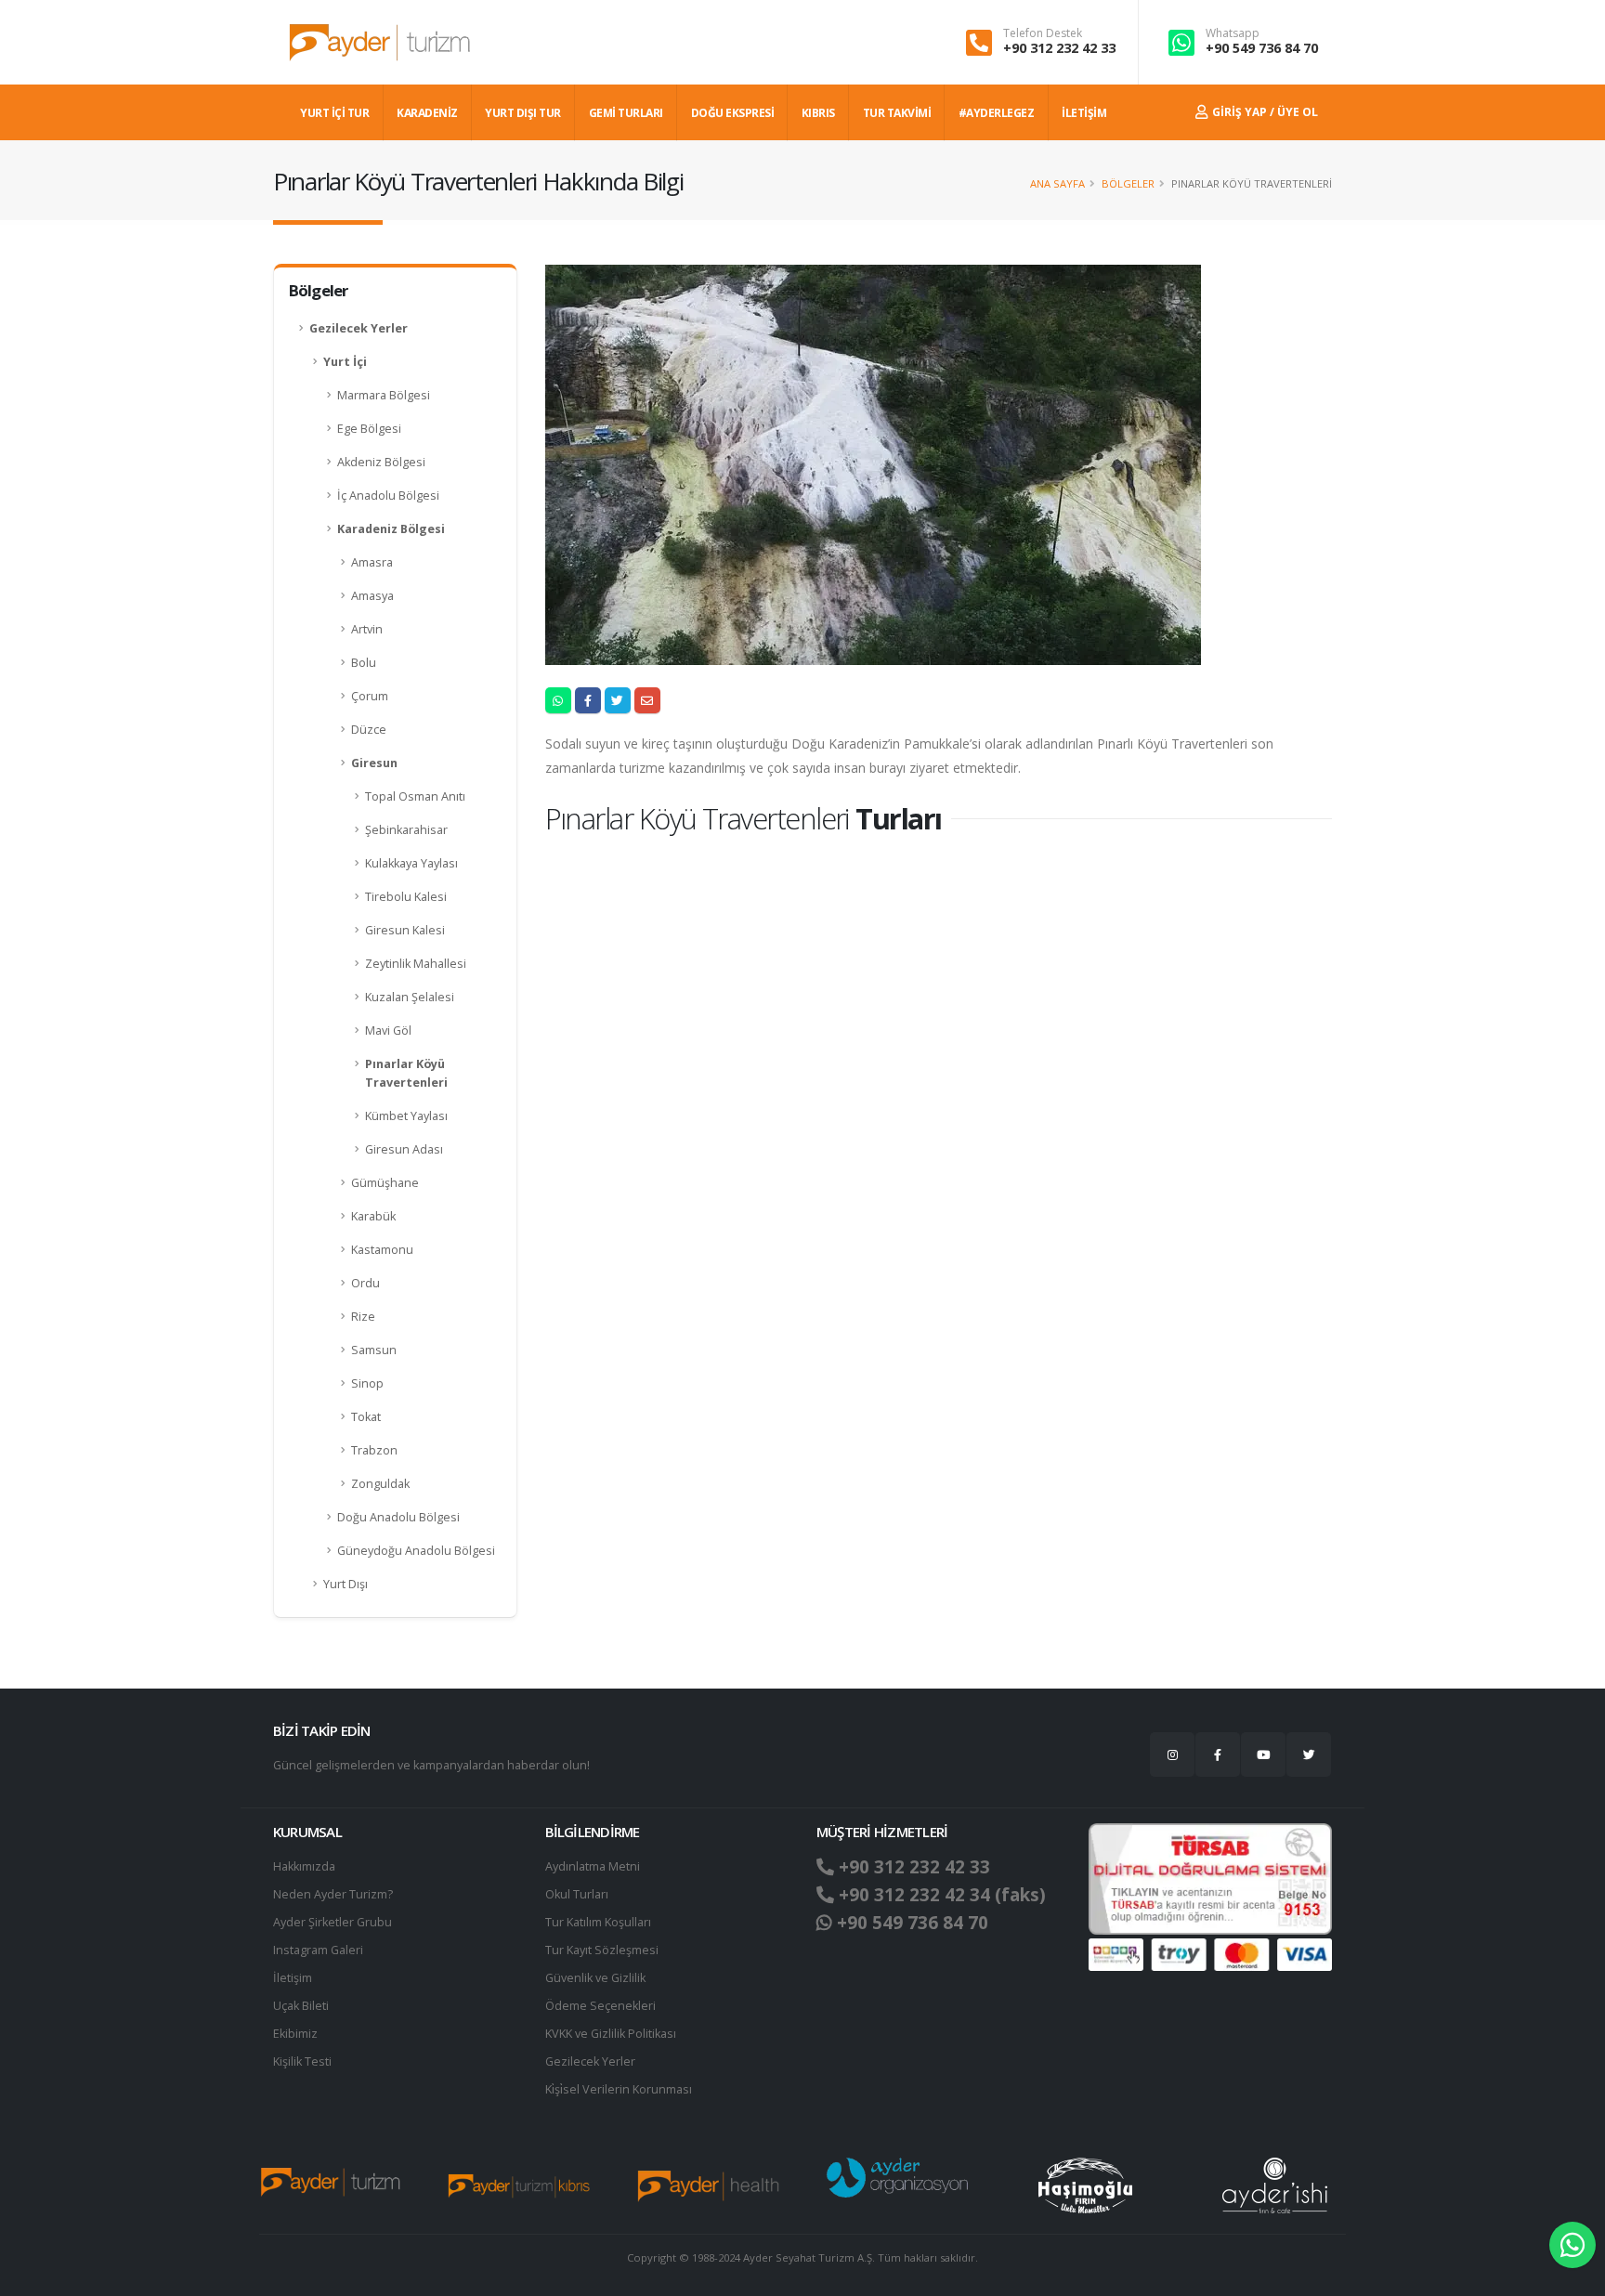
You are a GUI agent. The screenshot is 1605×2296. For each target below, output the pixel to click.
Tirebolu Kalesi (406, 897)
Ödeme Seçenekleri (600, 2006)
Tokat (366, 1417)
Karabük (373, 1216)
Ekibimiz (295, 2034)
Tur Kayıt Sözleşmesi (602, 1950)
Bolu (364, 663)
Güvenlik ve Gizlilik (595, 1978)
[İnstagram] (1172, 1755)
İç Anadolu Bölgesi (388, 496)
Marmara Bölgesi (384, 395)
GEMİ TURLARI (626, 113)
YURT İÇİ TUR (334, 113)
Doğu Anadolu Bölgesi (398, 1517)
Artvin (367, 629)
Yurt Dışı (346, 1584)
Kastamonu (382, 1250)
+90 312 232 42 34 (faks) (940, 1895)
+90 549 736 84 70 (1262, 48)
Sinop (367, 1383)
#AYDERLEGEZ (997, 113)
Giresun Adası (404, 1149)
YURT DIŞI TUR (523, 113)
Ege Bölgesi (369, 429)
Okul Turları (577, 1894)
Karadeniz (427, 113)
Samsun (374, 1350)
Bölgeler (1128, 183)
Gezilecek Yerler (359, 328)
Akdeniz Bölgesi (381, 462)
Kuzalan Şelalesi (410, 997)
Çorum (370, 696)
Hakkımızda (304, 1866)
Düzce (369, 730)
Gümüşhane (385, 1183)
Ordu (365, 1283)
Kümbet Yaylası (406, 1116)
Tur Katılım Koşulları (598, 1922)
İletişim (293, 1978)
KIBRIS (818, 113)
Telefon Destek (1043, 33)
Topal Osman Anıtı (415, 796)
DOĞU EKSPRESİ (733, 113)
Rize (363, 1317)
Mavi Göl (388, 1031)
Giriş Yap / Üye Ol (1264, 112)
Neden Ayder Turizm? (333, 1894)
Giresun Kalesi (405, 930)
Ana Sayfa (1057, 183)
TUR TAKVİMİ (897, 113)
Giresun (374, 763)
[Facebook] (1218, 1755)
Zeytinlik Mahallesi (416, 964)
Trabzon (374, 1450)
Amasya (372, 596)
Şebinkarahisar (406, 830)
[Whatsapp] (1572, 2245)
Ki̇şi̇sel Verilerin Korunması (619, 2089)
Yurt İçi (345, 362)
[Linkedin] (1263, 1755)
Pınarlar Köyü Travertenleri (406, 1073)
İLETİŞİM (1084, 113)
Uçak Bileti (301, 2006)
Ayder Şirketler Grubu (333, 1922)
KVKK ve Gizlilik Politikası (611, 2034)
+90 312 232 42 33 (1059, 48)
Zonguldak (380, 1484)
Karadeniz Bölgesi (391, 529)
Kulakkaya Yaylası (411, 863)
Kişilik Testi (302, 2061)
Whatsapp (1233, 33)
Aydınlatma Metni (593, 1866)
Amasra (372, 562)
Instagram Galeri (318, 1950)
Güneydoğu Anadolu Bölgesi (416, 1551)
